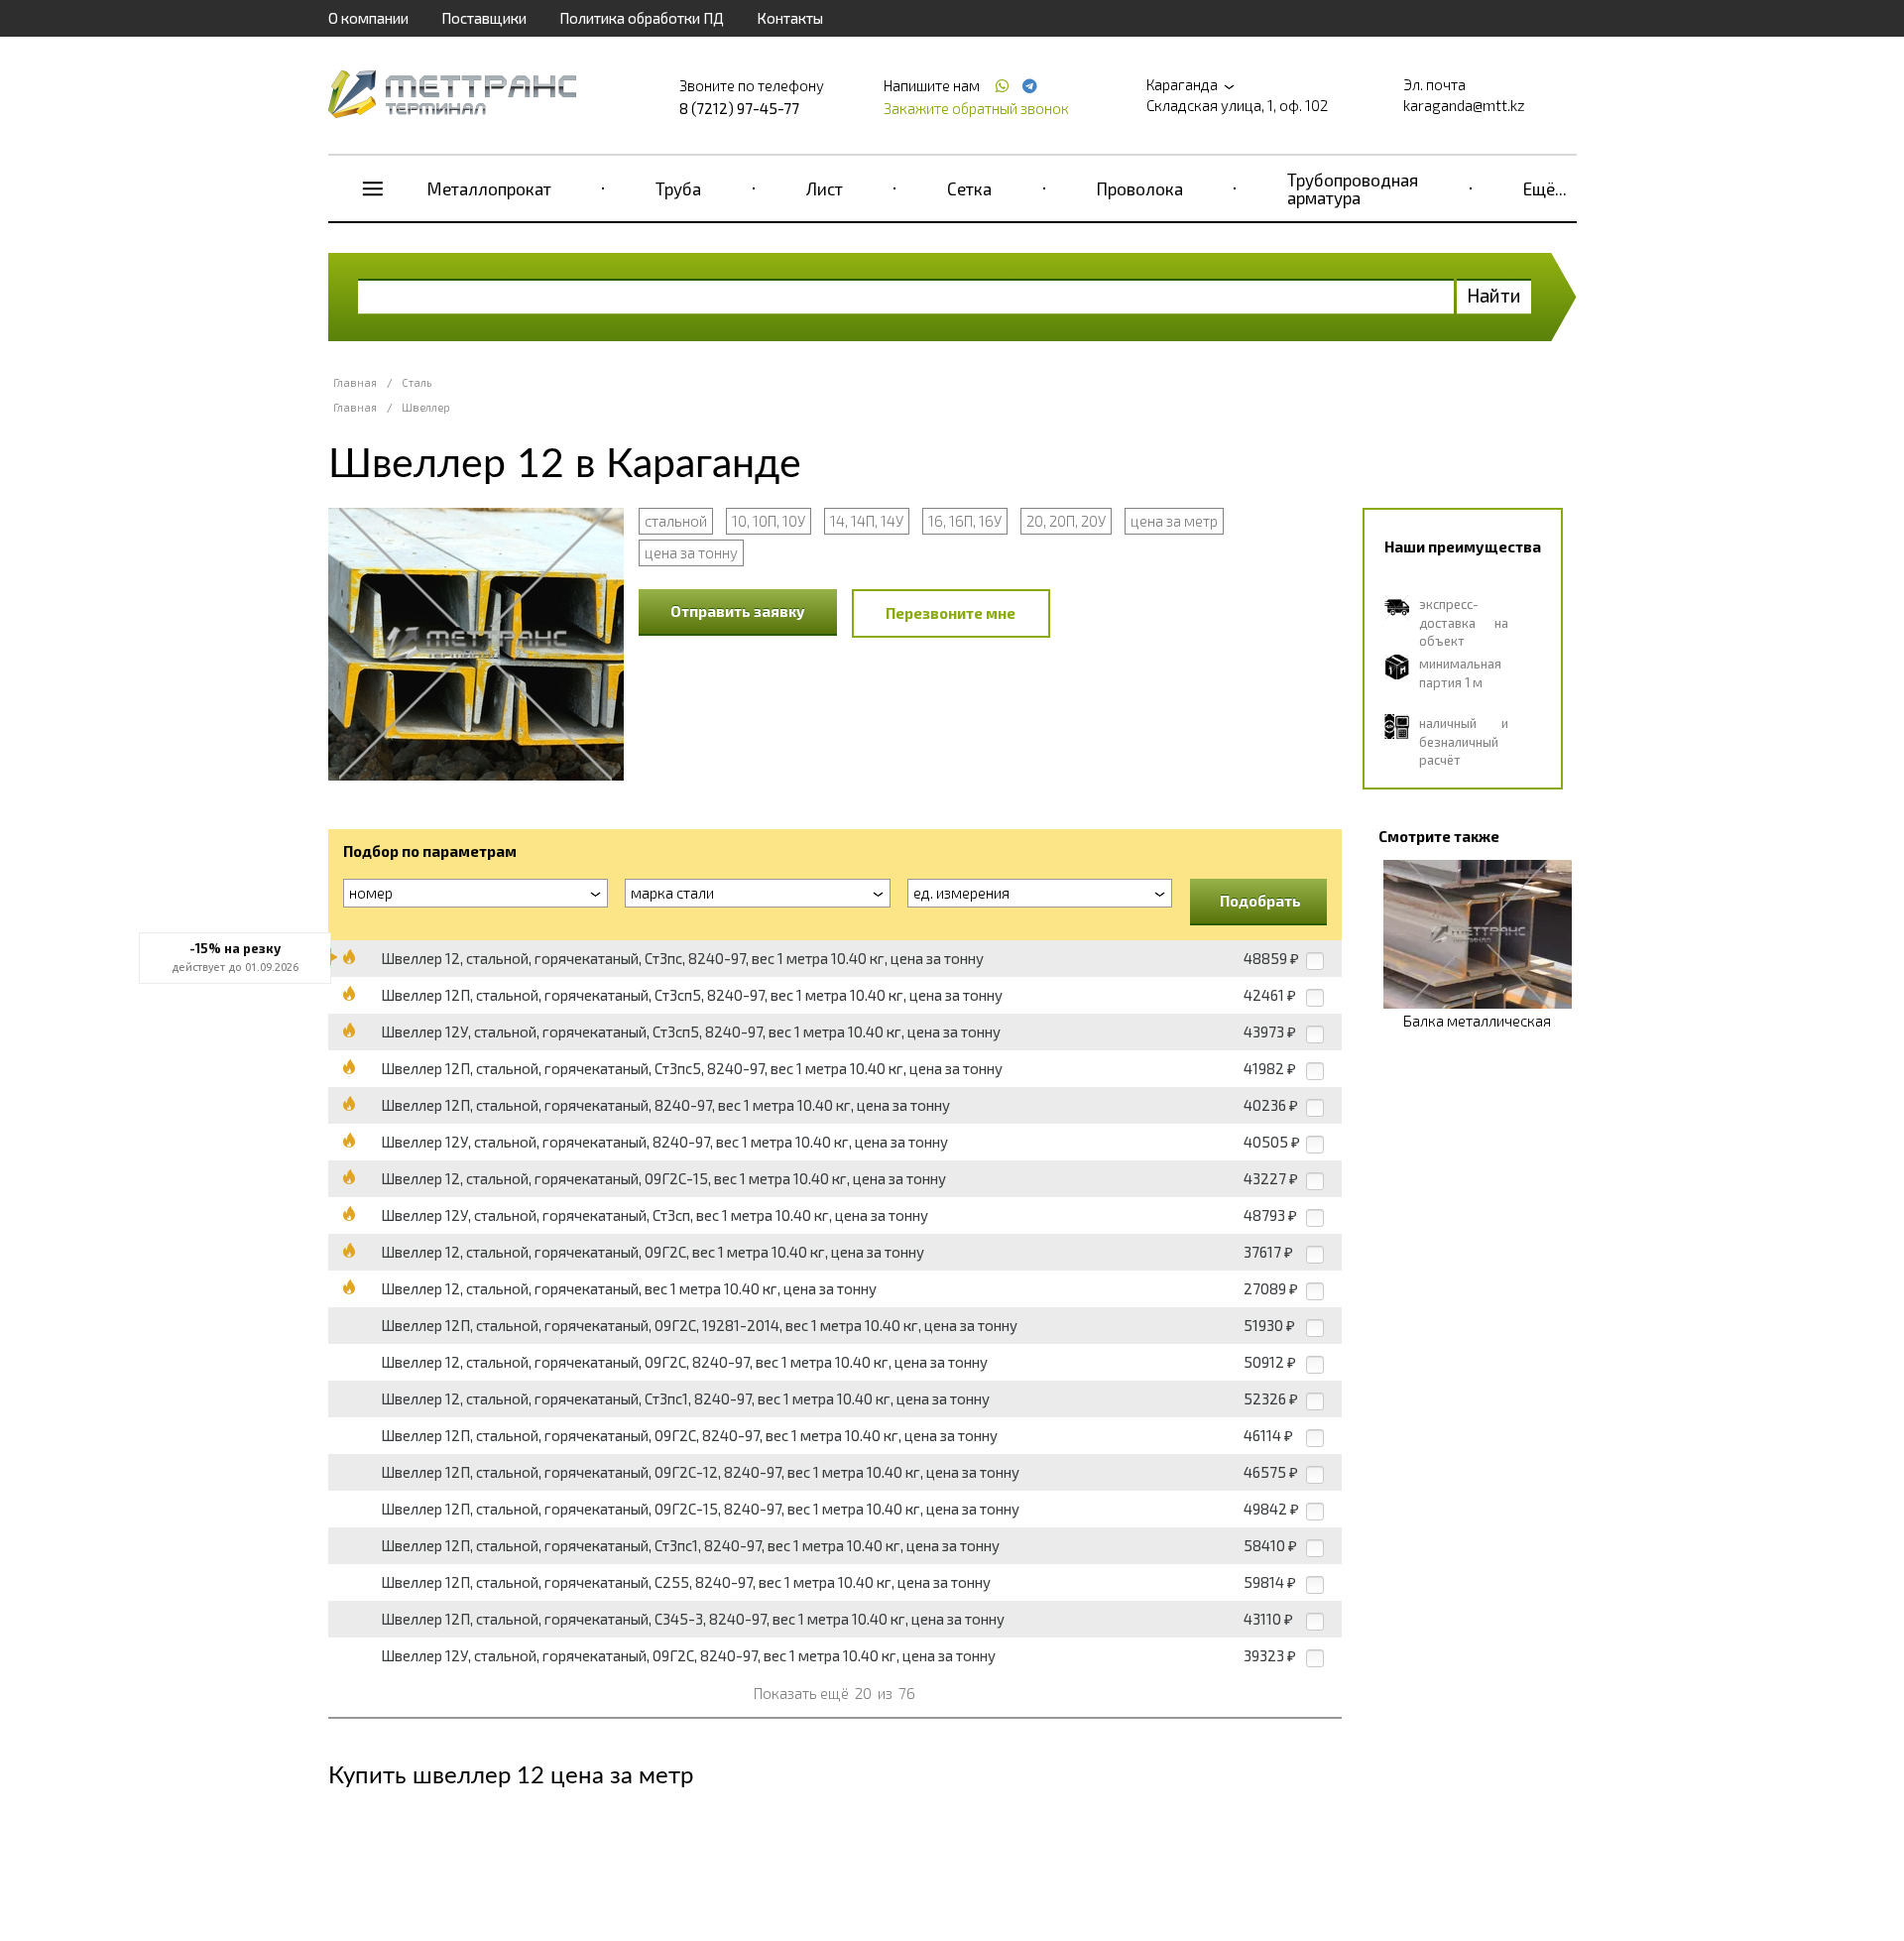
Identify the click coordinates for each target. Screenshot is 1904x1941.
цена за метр (1174, 521)
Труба (678, 188)
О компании (368, 18)
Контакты (790, 18)
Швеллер (426, 407)
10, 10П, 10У (769, 521)
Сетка (969, 188)
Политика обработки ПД (642, 18)
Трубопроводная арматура (1353, 188)
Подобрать (1260, 901)
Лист (825, 188)
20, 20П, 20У (1066, 521)
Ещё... (1545, 188)
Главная (355, 382)
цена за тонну (691, 552)
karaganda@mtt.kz (1464, 105)
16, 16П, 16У (965, 521)
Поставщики (484, 18)
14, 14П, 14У (867, 521)
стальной (676, 521)
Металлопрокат (489, 188)
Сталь (416, 382)
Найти (1494, 295)
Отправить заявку (738, 611)
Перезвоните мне (951, 613)
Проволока (1140, 188)
